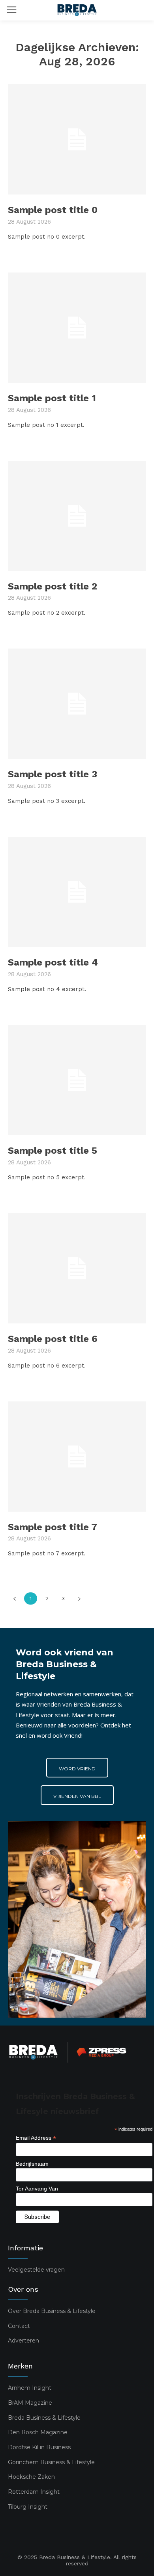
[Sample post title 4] (77, 892)
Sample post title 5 (53, 1151)
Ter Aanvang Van (37, 2189)
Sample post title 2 (53, 586)
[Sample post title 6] (77, 1268)
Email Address (36, 2138)
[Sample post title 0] (77, 139)
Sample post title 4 (53, 962)
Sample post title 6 (53, 1339)
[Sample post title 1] (77, 328)
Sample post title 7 (53, 1527)
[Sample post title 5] (77, 1080)
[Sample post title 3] (77, 704)
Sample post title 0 (53, 210)
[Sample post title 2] (77, 516)
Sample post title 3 (53, 774)
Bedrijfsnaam (32, 2164)
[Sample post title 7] (77, 1457)
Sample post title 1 (52, 398)
